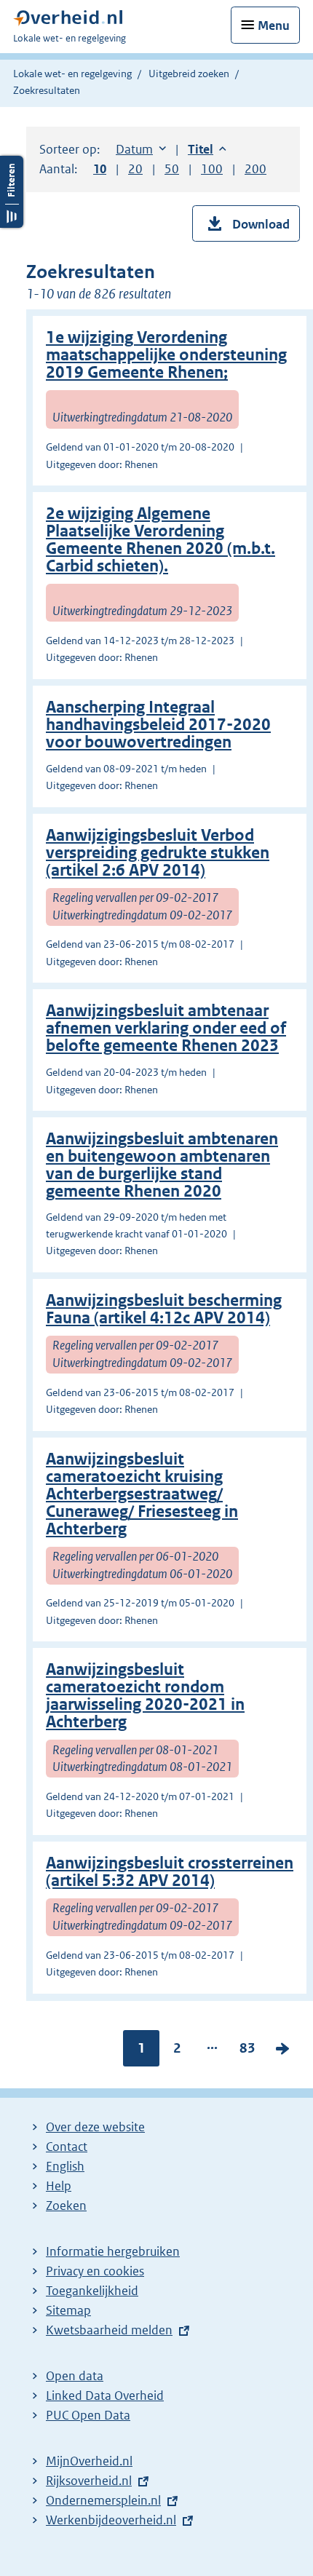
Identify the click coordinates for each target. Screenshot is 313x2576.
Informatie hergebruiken (113, 2251)
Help (59, 2186)
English (65, 2166)
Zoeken (66, 2206)
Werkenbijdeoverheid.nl (111, 2520)
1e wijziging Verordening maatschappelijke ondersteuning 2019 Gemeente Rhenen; (166, 355)
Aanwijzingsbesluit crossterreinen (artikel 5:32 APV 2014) (170, 1872)
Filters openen (12, 192)
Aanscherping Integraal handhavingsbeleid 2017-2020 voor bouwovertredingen (158, 725)
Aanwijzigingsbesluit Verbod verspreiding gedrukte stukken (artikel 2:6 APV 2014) (158, 853)
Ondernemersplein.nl (103, 2500)
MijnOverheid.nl (89, 2461)
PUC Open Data (88, 2415)
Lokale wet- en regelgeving (72, 74)
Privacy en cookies (95, 2271)
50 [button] (172, 169)
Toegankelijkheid (92, 2291)
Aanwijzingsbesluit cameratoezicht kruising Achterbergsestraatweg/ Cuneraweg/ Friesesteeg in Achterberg (142, 1494)
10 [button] (100, 169)
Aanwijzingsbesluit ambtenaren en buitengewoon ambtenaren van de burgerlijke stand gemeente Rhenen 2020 (162, 1165)
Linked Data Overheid (105, 2395)
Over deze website (95, 2127)
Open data (75, 2376)
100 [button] (212, 169)
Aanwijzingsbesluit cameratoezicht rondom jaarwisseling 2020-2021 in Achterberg (145, 1696)
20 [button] (135, 169)
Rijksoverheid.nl (89, 2481)
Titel (207, 149)
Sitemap (68, 2310)
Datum (141, 149)
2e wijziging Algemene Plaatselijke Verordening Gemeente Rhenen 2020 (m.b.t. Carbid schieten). (161, 540)
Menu (274, 25)
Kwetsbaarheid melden (109, 2330)
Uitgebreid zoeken (189, 74)
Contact (67, 2147)
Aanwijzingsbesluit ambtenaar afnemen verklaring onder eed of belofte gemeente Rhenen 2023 (166, 1028)
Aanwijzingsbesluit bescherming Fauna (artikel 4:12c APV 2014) (164, 1309)
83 (247, 2051)
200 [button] (255, 169)
